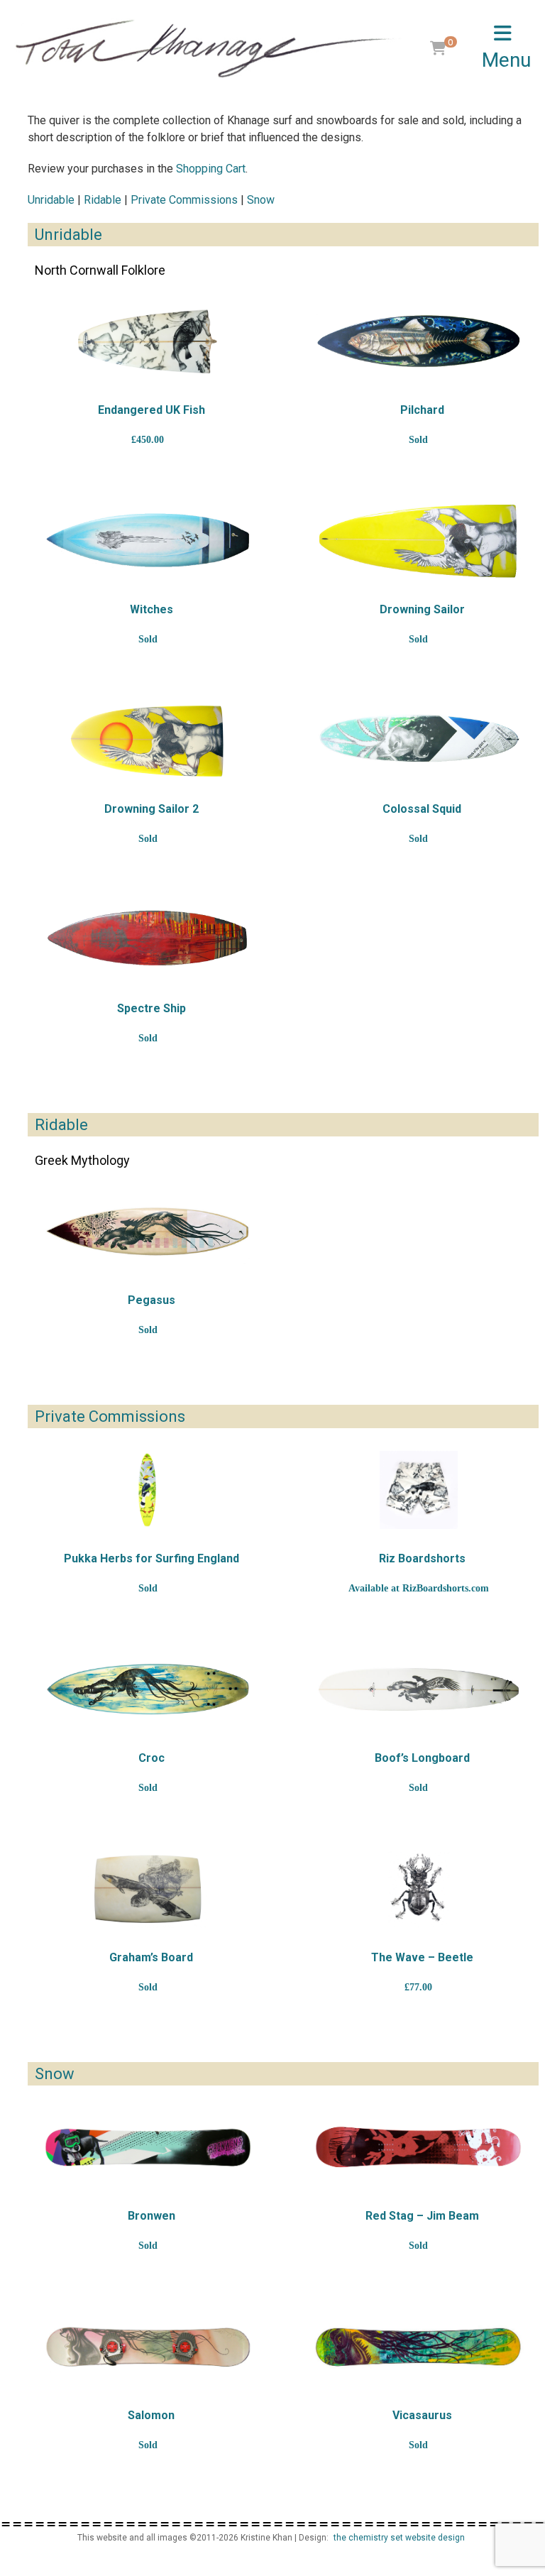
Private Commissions (184, 200)
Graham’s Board (151, 1957)
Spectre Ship (152, 1008)
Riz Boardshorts (422, 1558)
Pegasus (152, 1300)
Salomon (151, 2415)
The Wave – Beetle (422, 1957)
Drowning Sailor (422, 609)
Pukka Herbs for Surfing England (152, 1558)
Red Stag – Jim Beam (422, 2216)
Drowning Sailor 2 (152, 809)
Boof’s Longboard (422, 1758)
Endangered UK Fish (152, 410)
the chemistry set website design (399, 2538)
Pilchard (422, 410)
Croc (152, 1758)
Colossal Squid (422, 809)
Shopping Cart (211, 169)
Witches (152, 609)
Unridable (51, 200)
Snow (261, 200)
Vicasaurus (422, 2415)
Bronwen (152, 2216)
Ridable (103, 200)
